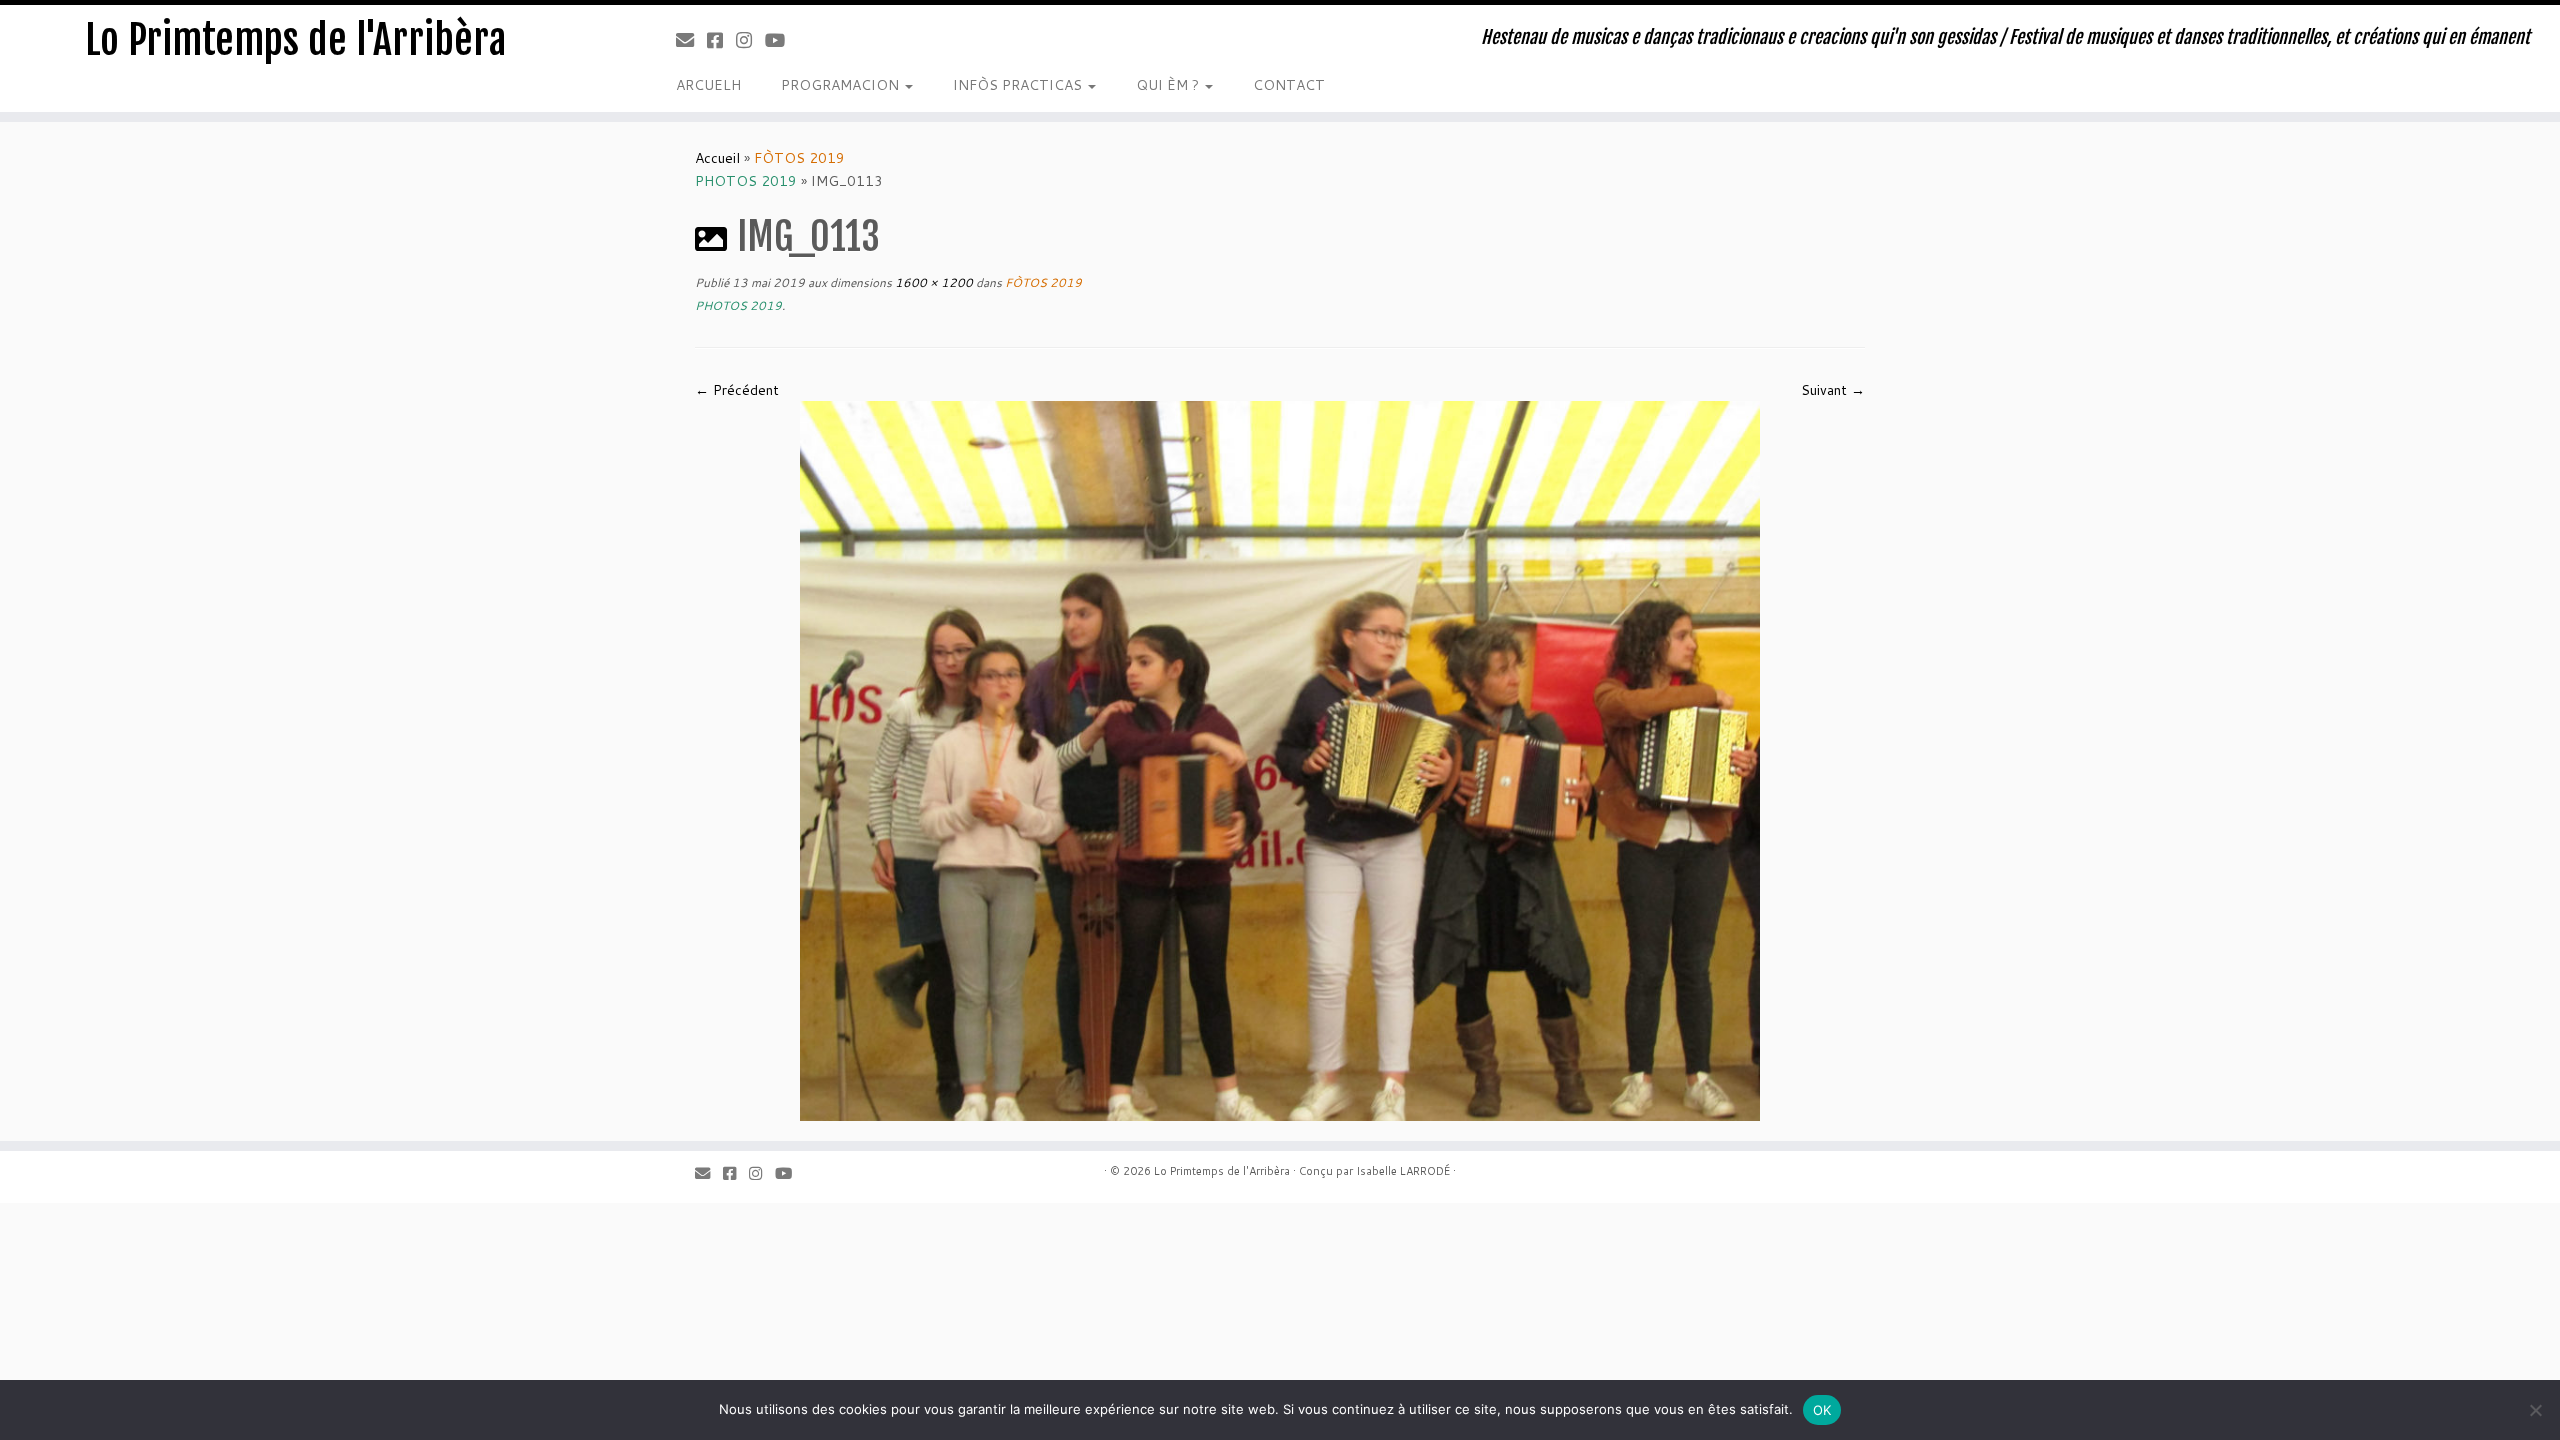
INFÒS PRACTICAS (1019, 85)
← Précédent (737, 390)
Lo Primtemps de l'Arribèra (295, 40)
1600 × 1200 (932, 282)
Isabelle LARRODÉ (1403, 1171)
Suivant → (1833, 390)
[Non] (2535, 1410)
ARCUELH (708, 85)
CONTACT (1289, 85)
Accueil (717, 158)
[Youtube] (781, 40)
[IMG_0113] (1280, 760)
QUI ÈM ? (1169, 85)
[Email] (691, 40)
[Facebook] (721, 40)
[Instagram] (750, 40)
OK (1822, 1410)
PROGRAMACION (842, 85)
